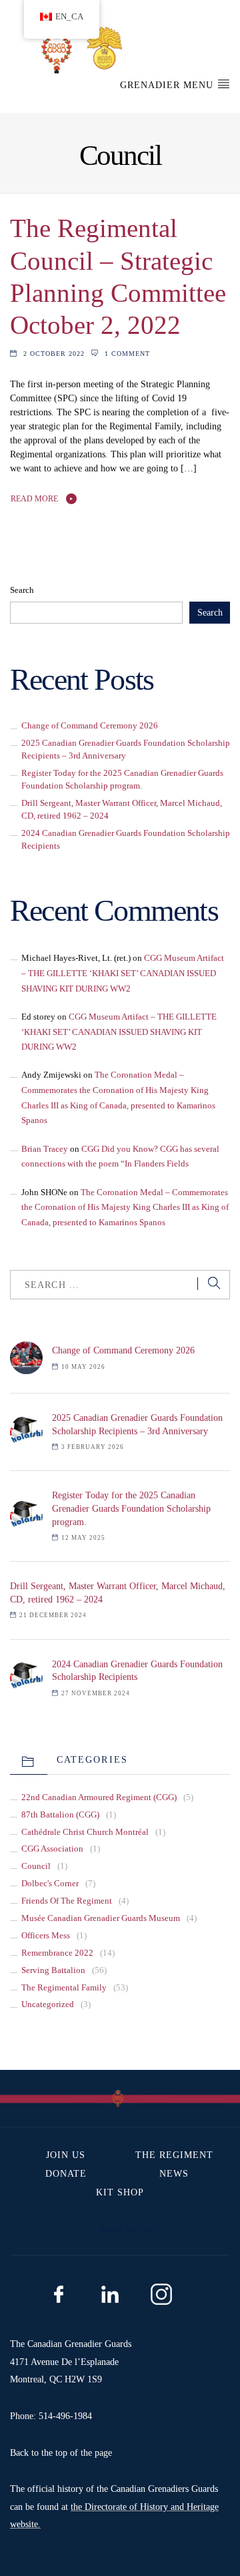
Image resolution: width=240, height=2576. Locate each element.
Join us (66, 2155)
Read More (34, 499)
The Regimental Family (64, 1988)
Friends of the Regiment (67, 1901)
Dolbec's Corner (50, 1884)
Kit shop (120, 2192)
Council (36, 1866)
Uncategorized (48, 2004)
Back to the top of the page (61, 2453)
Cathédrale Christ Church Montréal (85, 1832)
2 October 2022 (54, 354)
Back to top (126, 2230)
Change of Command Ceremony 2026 (90, 726)
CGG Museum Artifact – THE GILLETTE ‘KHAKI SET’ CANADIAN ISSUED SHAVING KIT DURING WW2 (123, 973)
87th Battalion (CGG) (60, 1815)
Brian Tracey (45, 1149)
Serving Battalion (53, 1970)
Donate (66, 2174)
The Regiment (174, 2155)
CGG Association (52, 1849)
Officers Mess (46, 1936)
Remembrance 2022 (57, 1953)
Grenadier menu (168, 85)
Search (22, 590)
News (174, 2174)
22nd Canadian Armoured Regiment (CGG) (99, 1797)
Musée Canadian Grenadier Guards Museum (101, 1918)
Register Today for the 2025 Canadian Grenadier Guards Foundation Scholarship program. (131, 1508)
